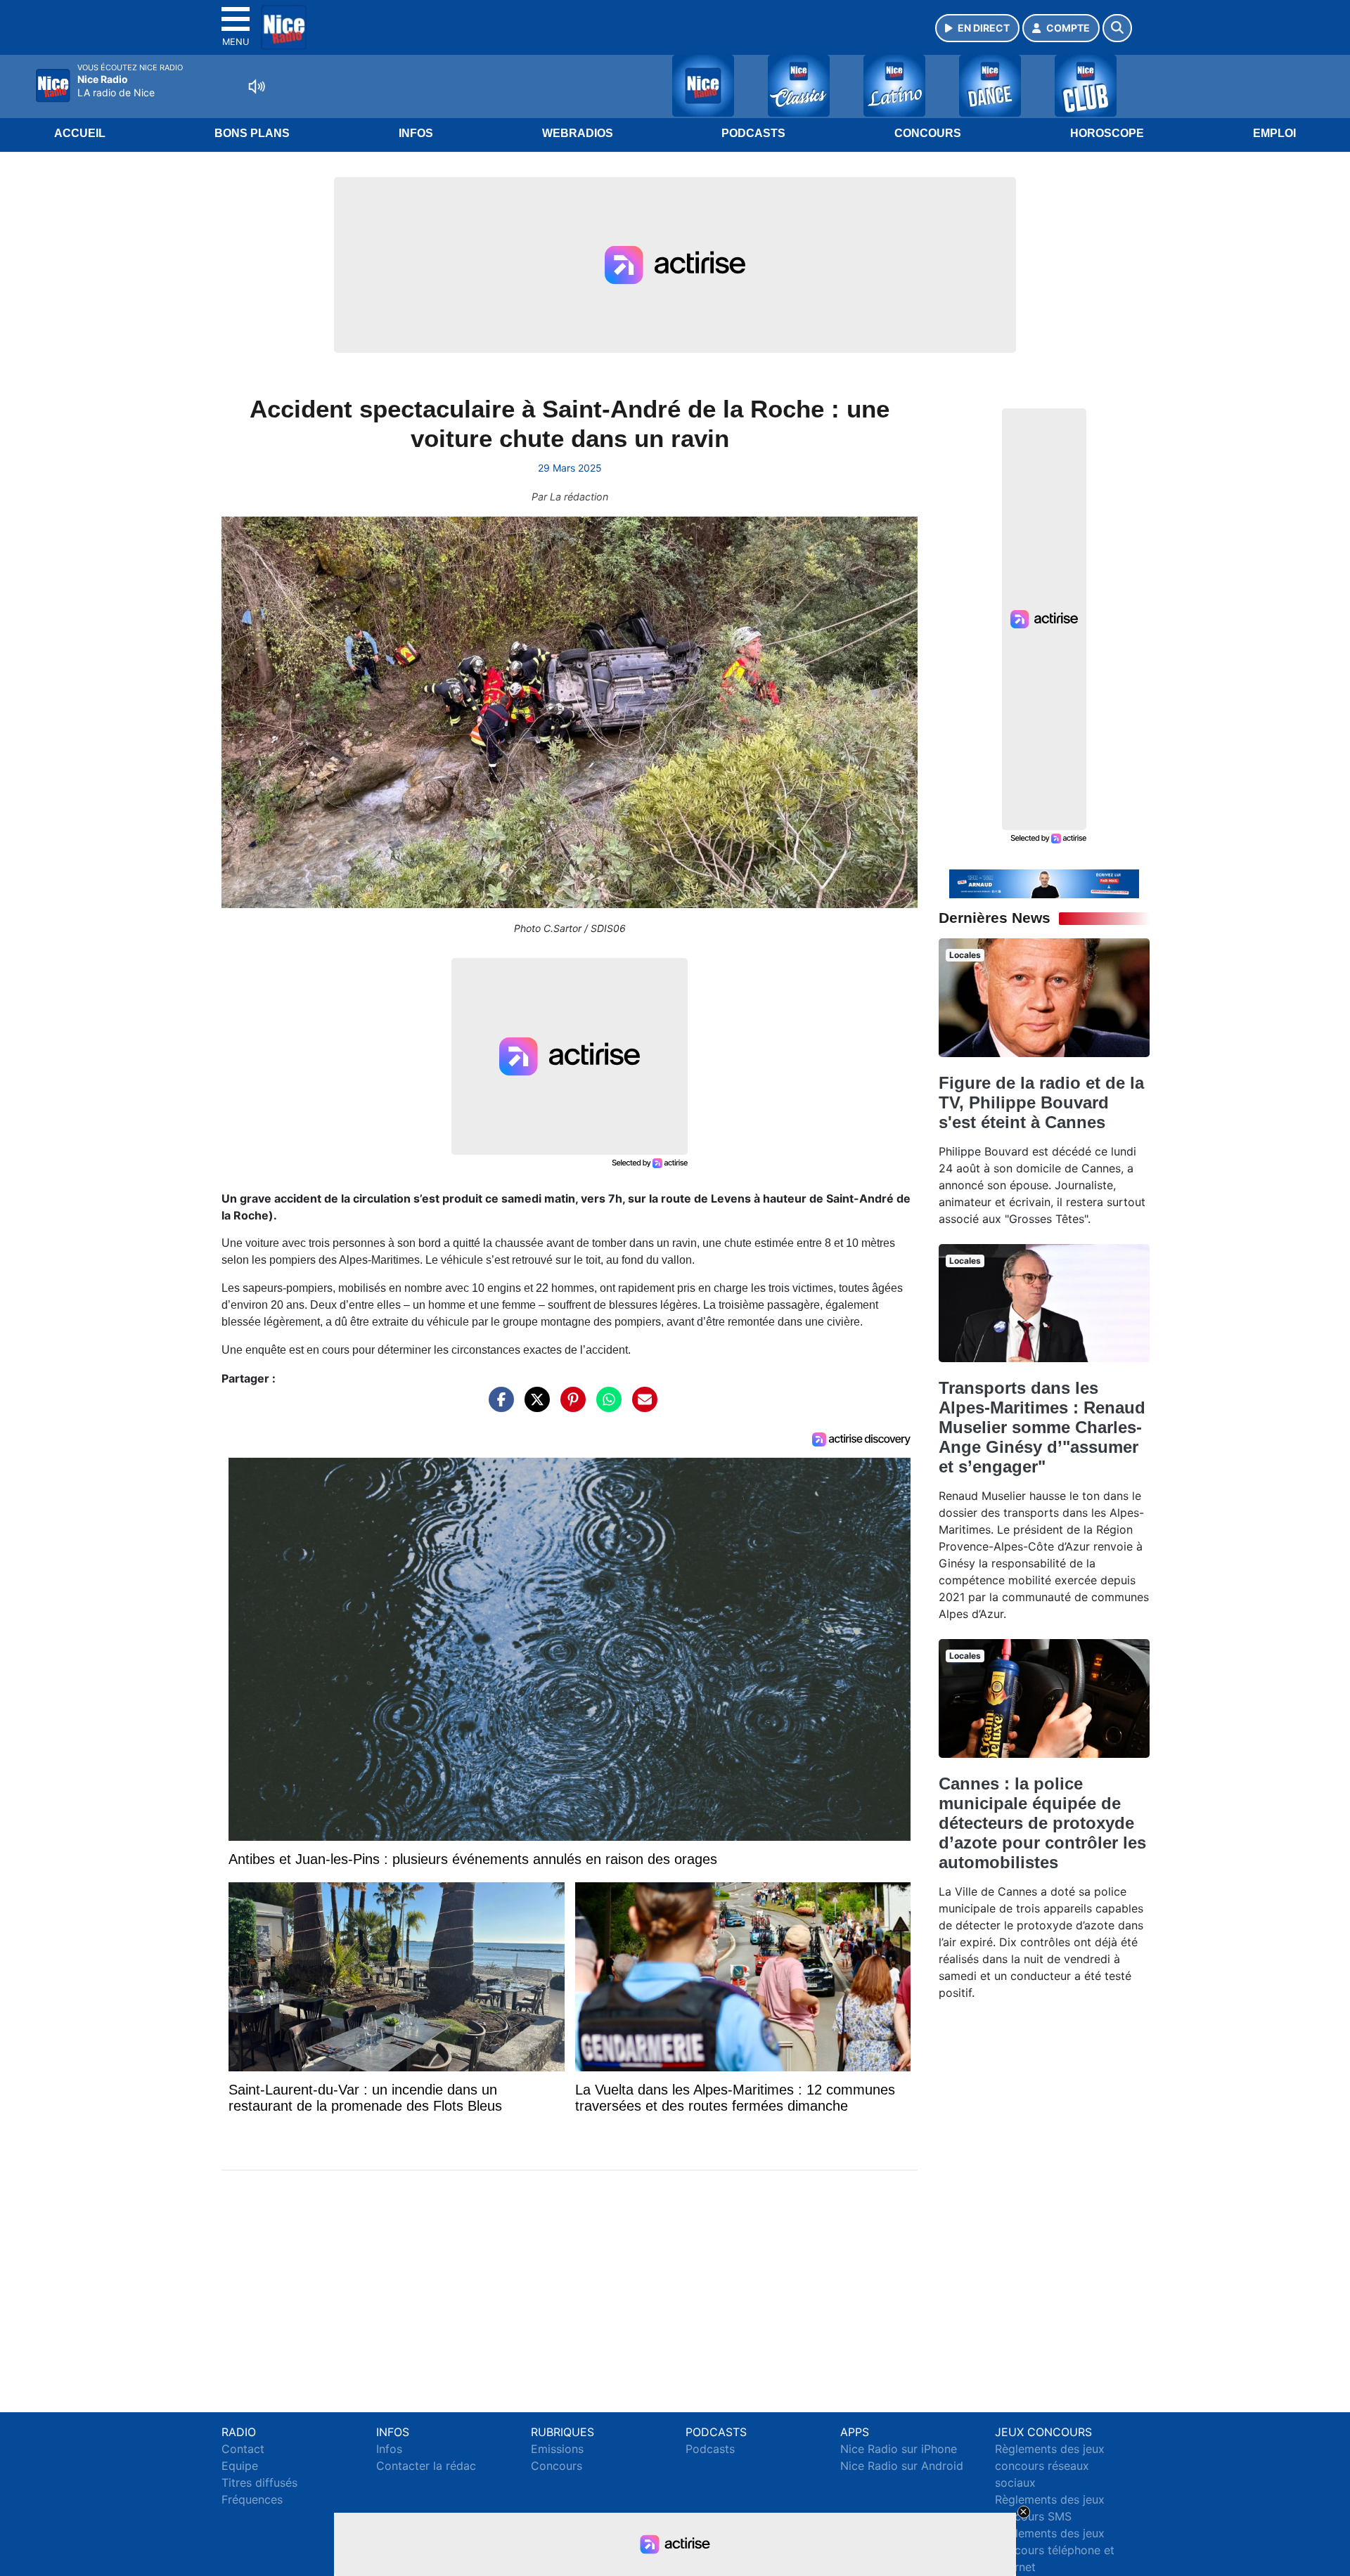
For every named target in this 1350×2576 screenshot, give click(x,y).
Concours (928, 133)
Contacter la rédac (426, 2466)
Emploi (1274, 133)
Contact (243, 2449)
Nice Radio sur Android (902, 2466)
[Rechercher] (1117, 28)
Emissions (557, 2449)
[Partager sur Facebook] (498, 1406)
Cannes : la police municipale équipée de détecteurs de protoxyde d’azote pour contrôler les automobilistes (1042, 1823)
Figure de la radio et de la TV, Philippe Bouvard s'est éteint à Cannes (1041, 1102)
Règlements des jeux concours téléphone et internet (1055, 2550)
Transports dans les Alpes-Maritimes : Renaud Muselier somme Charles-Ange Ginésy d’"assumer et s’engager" (1042, 1427)
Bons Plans (252, 133)
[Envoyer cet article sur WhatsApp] (605, 1406)
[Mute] (257, 86)
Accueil (80, 133)
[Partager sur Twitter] (534, 1406)
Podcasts (753, 133)
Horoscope (1107, 133)
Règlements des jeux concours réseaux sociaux (1050, 2466)
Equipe (240, 2466)
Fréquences (252, 2499)
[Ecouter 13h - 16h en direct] (1044, 883)
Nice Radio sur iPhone (899, 2449)
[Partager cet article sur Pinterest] (570, 1406)
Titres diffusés (259, 2483)
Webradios (578, 133)
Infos (416, 133)
